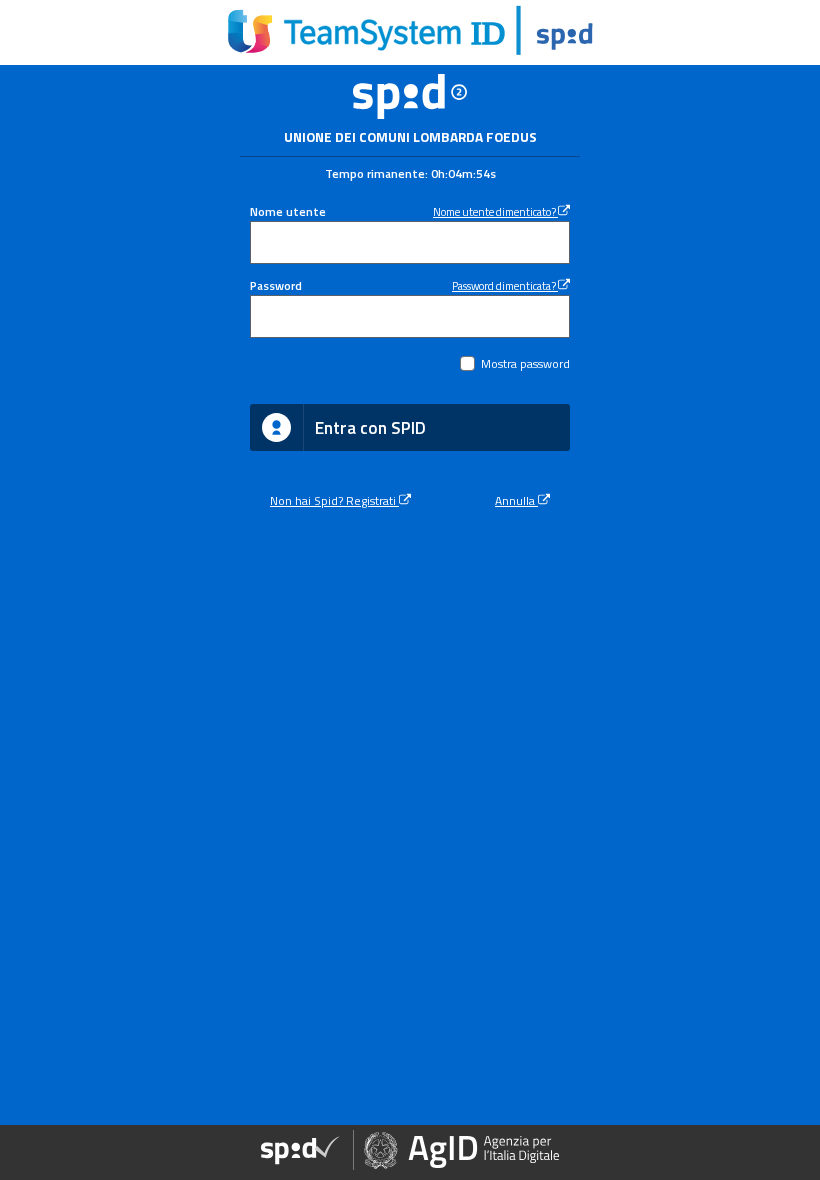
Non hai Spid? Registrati (334, 501)
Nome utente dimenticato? (495, 211)
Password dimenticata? (505, 285)
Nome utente (288, 212)
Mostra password (525, 364)
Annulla (516, 501)
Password (276, 286)
